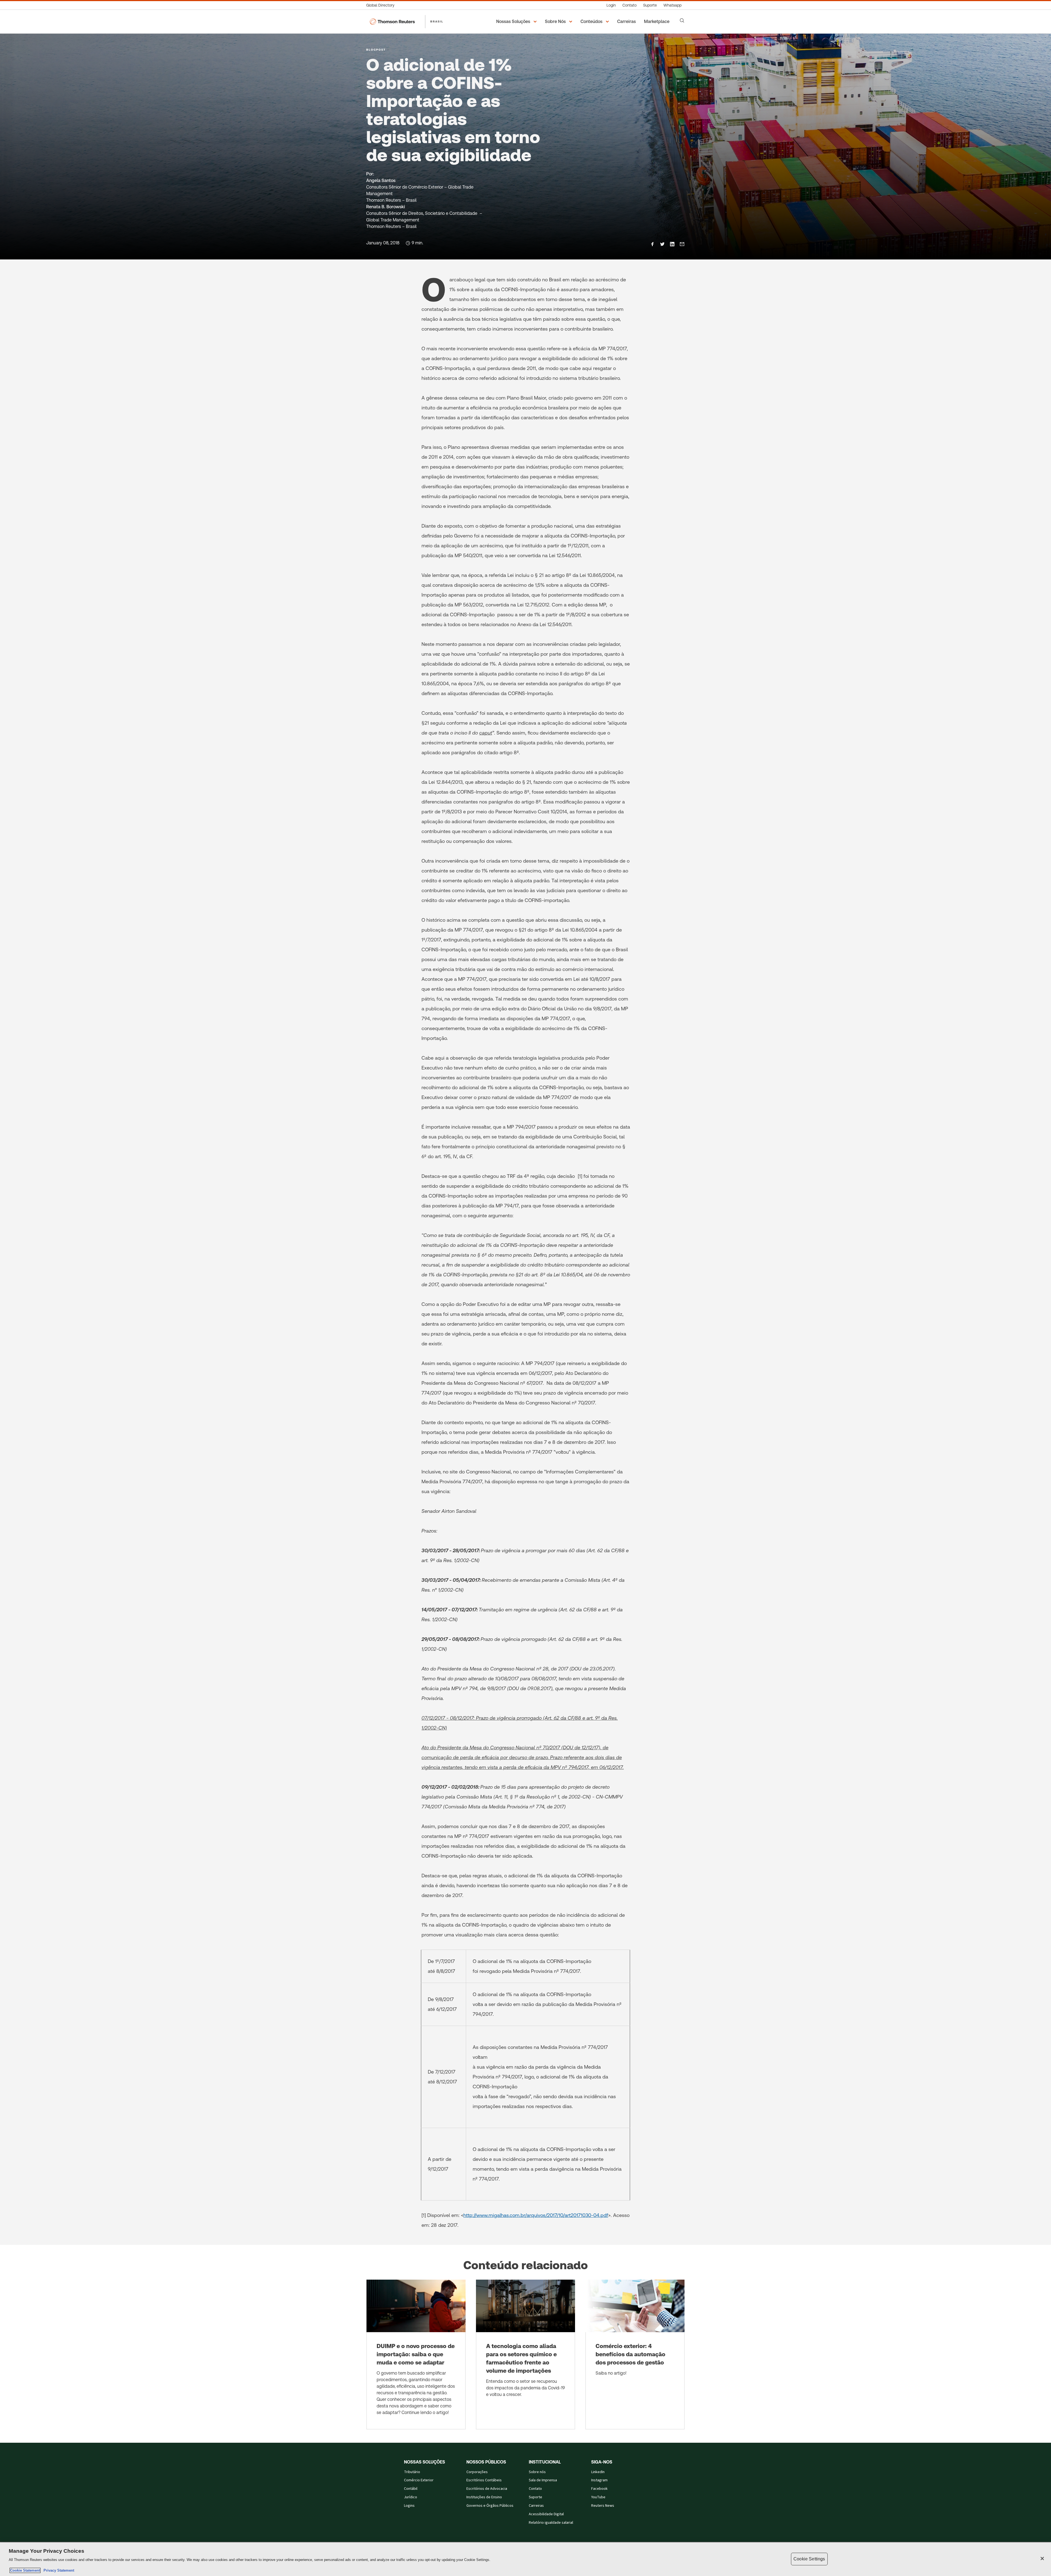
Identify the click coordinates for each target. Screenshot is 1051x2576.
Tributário (412, 2472)
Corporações (477, 2472)
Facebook (599, 2489)
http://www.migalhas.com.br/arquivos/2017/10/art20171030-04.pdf (536, 2215)
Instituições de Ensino (484, 2497)
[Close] (1042, 2558)
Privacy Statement (58, 2570)
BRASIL (437, 21)
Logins (409, 2506)
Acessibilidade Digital (546, 2514)
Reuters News (603, 2506)
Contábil (411, 2489)
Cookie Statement (25, 2570)
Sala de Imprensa (543, 2480)
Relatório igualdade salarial (551, 2523)
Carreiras (536, 2506)
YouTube (598, 2497)
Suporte (535, 2497)
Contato (535, 2489)
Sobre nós (537, 2472)
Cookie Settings (809, 2559)
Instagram (599, 2480)
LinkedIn (598, 2472)
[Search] (682, 21)
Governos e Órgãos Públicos (490, 2506)
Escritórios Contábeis (484, 2480)
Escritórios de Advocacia (487, 2489)
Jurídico (411, 2497)
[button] (517, 22)
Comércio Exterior (419, 2480)
